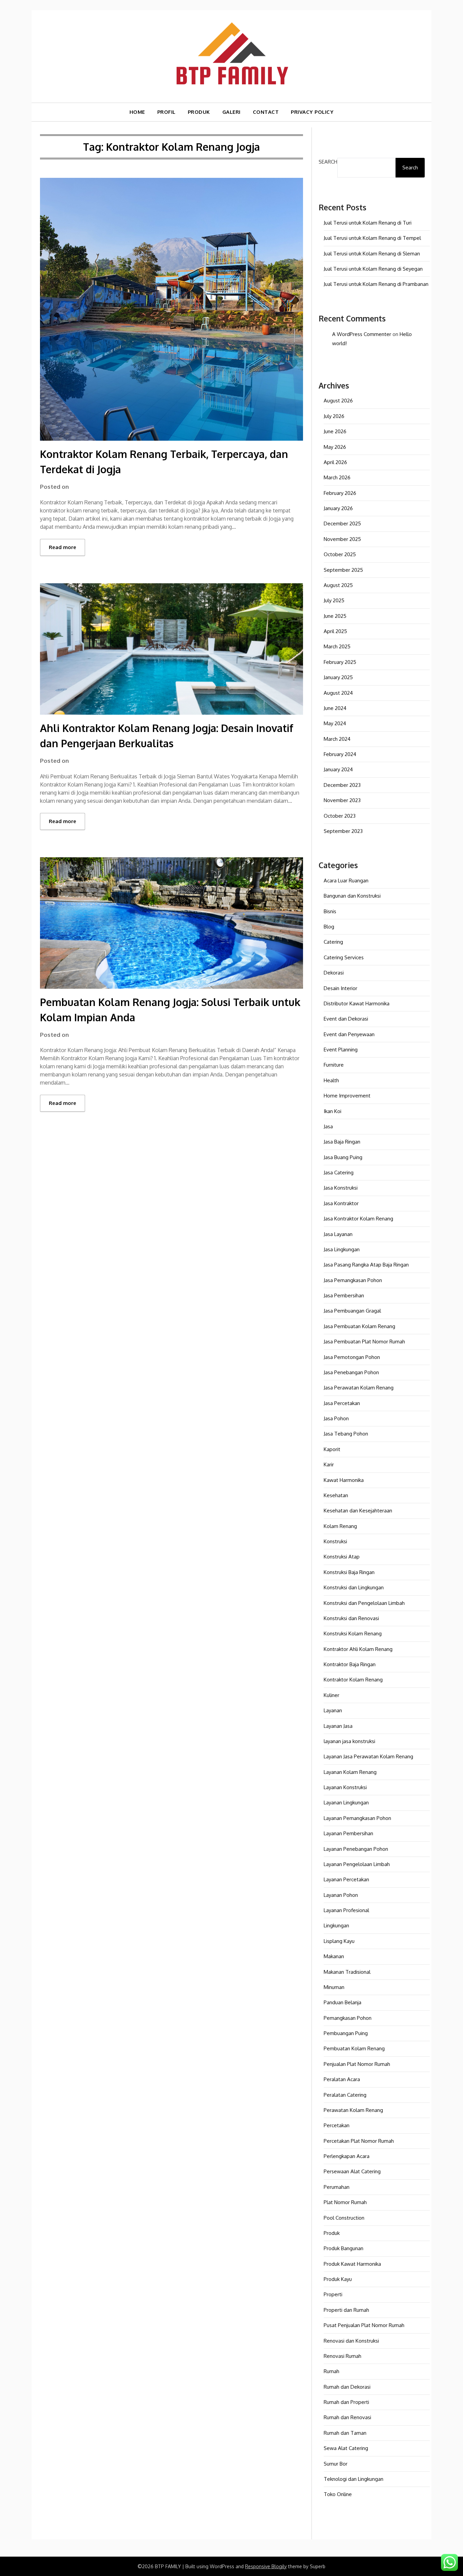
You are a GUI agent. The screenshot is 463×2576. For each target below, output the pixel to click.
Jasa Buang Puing (343, 1157)
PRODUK (199, 112)
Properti (333, 2294)
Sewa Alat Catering (346, 2448)
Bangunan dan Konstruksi (352, 896)
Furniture (334, 1065)
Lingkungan (336, 1925)
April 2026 (335, 462)
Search (328, 162)
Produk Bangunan (344, 2248)
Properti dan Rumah (346, 2310)
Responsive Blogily (266, 2566)
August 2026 (338, 401)
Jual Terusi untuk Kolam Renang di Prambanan (376, 284)
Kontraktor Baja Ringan (350, 1664)
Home (137, 112)
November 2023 (342, 800)
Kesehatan (336, 1495)
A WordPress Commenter (362, 334)
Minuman (334, 1987)
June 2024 (335, 708)
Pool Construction (344, 2218)
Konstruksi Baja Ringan (349, 1572)
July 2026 (334, 416)
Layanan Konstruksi (345, 1787)
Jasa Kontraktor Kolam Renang (358, 1219)
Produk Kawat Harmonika (352, 2264)
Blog (329, 927)
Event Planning (341, 1050)
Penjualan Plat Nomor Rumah (357, 2064)
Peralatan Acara (342, 2079)
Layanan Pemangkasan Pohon (357, 1818)
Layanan (333, 1710)
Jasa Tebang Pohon (346, 1434)
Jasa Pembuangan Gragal (352, 1311)
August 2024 (338, 693)
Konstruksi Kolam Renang (353, 1633)
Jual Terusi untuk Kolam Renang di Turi (368, 223)
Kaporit (332, 1449)
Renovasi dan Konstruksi (351, 2341)
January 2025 (338, 677)
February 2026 (340, 493)
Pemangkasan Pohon (348, 2018)
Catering (333, 942)
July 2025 (334, 600)
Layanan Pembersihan (348, 1833)
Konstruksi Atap (342, 1557)
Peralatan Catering (345, 2095)
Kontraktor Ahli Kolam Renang (358, 1649)
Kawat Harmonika (344, 1480)
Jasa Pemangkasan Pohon (353, 1280)
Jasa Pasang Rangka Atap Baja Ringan (366, 1265)
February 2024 (340, 754)
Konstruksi (335, 1541)
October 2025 (340, 554)
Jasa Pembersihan (344, 1295)
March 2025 (337, 646)
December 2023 (342, 785)
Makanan (334, 1956)
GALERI (231, 112)
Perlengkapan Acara (347, 2156)
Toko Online (338, 2494)
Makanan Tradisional (347, 1972)
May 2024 (335, 723)
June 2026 (335, 431)
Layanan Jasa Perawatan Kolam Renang (368, 1756)
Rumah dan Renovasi (347, 2417)
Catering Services (344, 957)
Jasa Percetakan (342, 1403)
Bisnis (330, 911)
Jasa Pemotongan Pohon (352, 1357)
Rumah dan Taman (345, 2433)
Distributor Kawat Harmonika (357, 1003)
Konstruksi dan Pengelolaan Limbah (364, 1603)
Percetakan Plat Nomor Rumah (359, 2141)
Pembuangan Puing (346, 2033)
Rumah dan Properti (346, 2402)
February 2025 (340, 662)
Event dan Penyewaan (349, 1034)
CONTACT (266, 112)
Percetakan (337, 2125)
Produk (332, 2233)
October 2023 (340, 816)
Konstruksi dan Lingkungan (354, 1587)
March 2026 (337, 477)
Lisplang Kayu (339, 1941)
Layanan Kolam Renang (350, 1772)
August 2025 (338, 585)
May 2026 (335, 447)
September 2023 (343, 831)
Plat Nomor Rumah (345, 2202)
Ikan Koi (333, 1111)
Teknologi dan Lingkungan (354, 2479)
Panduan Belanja (343, 2002)
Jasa (328, 1126)
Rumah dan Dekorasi (347, 2387)
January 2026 (338, 508)
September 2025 (343, 570)
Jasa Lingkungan (342, 1249)
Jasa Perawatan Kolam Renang (359, 1388)
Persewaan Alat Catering (352, 2171)
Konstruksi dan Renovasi (351, 1618)
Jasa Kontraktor (341, 1203)
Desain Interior (340, 988)
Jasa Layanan (338, 1234)
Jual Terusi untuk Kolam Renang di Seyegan (373, 269)
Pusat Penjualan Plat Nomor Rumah (364, 2325)
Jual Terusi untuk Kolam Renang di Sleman (372, 254)
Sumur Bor (336, 2464)
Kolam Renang (340, 1526)
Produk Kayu (338, 2279)
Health (331, 1080)
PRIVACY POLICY (312, 112)
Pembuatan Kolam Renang (354, 2048)
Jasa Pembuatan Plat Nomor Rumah (364, 1342)
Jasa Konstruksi (341, 1188)
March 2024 (337, 739)
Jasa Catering (339, 1172)
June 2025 (335, 616)
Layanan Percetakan (346, 1879)
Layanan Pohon (341, 1895)
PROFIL (166, 112)
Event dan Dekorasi (346, 1019)
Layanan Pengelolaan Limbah (357, 1864)
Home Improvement (347, 1096)
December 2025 (342, 523)
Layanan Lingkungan (346, 1803)
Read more (63, 547)
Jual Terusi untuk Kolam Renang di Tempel (372, 238)
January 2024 (338, 769)
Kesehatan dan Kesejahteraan (358, 1511)
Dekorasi (334, 973)
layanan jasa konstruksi (349, 1741)
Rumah (331, 2371)
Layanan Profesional (346, 1910)
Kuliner (331, 1695)
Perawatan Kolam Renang (353, 2110)
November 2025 (342, 539)
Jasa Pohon (336, 1418)
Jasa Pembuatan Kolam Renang (359, 1326)
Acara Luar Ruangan (346, 881)
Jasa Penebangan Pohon (351, 1372)
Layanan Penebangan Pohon (356, 1849)
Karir (329, 1464)
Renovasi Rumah (343, 2356)
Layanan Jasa (338, 1726)
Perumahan (337, 2187)
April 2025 (335, 631)
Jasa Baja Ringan (342, 1142)
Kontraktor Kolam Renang (353, 1680)
